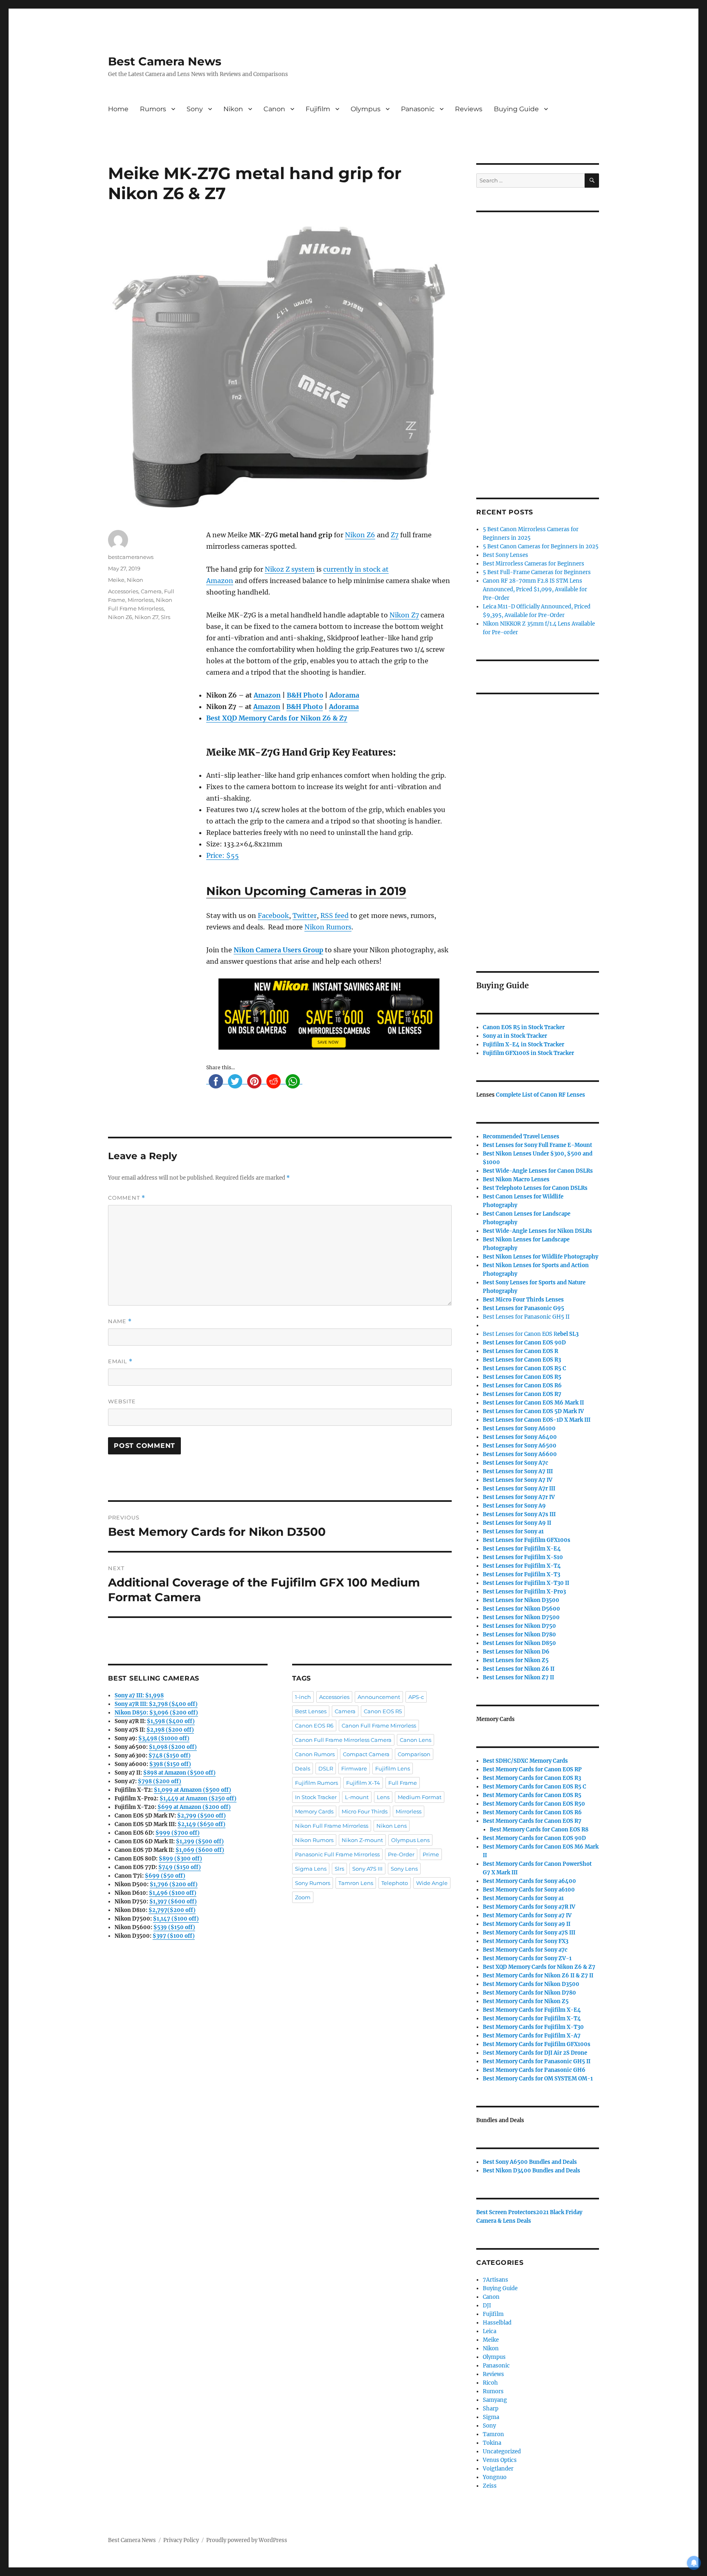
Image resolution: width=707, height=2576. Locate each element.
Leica (490, 2331)
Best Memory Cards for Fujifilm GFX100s (537, 2044)
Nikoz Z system (290, 569)
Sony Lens (404, 1869)
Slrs (165, 617)
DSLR (326, 1768)
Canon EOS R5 (383, 1711)
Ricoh (490, 2383)
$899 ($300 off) (180, 1859)
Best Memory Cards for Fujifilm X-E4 (532, 2010)
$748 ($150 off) (170, 1756)
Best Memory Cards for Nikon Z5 (526, 2001)
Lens (383, 1797)
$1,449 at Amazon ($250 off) (198, 1798)
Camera (151, 591)
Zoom (303, 1897)
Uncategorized (502, 2451)
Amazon (267, 695)
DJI (487, 2306)
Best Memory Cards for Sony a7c (525, 1950)
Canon (274, 109)
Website (122, 1401)
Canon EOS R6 (314, 1726)
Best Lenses (311, 1711)
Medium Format (420, 1797)
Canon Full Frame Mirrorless (379, 1726)
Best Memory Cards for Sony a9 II (527, 1924)
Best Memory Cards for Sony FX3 (526, 1941)
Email (120, 1361)
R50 (534, 1804)
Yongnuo (495, 2477)
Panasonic (418, 109)
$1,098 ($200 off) (173, 1747)
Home (118, 109)
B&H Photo (305, 695)
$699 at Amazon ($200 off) (194, 1807)
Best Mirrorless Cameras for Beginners (534, 564)
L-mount (357, 1797)
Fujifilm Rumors (316, 1783)
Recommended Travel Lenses (521, 1137)
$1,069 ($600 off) (200, 1850)
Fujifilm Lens (393, 1768)
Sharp (491, 2409)
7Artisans (495, 2280)
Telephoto (395, 1883)
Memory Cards (314, 1811)
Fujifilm (318, 109)
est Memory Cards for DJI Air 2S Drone (537, 2053)
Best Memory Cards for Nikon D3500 (531, 1984)
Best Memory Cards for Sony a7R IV (529, 1907)
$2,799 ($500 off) (202, 1816)
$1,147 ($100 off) (176, 1919)
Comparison (414, 1754)
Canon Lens (415, 1740)
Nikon (233, 109)
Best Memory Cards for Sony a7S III (529, 1933)
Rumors (153, 109)
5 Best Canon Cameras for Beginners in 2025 (541, 546)
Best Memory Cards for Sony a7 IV (527, 1915)
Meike (116, 580)
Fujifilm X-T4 (363, 1783)
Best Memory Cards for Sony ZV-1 (527, 1958)
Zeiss (490, 2486)
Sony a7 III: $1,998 (139, 1695)
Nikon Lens (392, 1826)
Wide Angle (432, 1883)
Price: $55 (223, 855)
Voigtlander (498, 2469)
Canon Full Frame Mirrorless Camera (343, 1740)
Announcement (379, 1697)
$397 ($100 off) (174, 1936)
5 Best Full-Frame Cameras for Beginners (537, 572)
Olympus (366, 109)
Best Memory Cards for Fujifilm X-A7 (532, 2036)
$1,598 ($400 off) (171, 1721)
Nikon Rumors (328, 927)
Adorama (344, 695)
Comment (127, 1198)
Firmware (354, 1768)
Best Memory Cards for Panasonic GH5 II (537, 2061)
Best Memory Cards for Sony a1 (523, 1898)
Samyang (495, 2400)
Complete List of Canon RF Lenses (540, 1095)
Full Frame (403, 1783)
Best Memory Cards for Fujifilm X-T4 (532, 2018)
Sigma (491, 2417)
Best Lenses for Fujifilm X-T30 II (526, 1583)
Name (120, 1321)
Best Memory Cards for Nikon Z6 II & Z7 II (538, 1976)
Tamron (493, 2434)
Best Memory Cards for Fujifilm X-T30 (533, 2027)
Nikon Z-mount (362, 1840)
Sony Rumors (313, 1883)
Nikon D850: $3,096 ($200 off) (156, 1713)
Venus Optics (500, 2460)
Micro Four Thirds (365, 1811)
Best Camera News (165, 61)
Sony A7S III (367, 1869)
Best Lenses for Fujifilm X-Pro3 (524, 1592)
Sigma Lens (311, 1869)
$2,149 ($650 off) (202, 1824)
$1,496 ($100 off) (173, 1893)
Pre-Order (401, 1854)
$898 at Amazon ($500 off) (179, 1773)
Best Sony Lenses (505, 555)
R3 (522, 1360)
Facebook (273, 916)
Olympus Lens (410, 1840)
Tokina (492, 2443)
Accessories (123, 591)
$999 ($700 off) (178, 1833)
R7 (532, 1821)
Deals (303, 1768)
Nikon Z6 (360, 535)
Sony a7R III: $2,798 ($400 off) (156, 1704)
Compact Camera (366, 1754)
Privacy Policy (181, 2540)
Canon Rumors (315, 1754)
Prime (431, 1854)
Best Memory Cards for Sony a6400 (529, 1881)
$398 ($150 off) (170, 1764)
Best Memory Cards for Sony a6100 (529, 1890)
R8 (539, 1830)
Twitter (305, 916)
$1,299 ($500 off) (200, 1841)
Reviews (469, 109)
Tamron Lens (356, 1883)
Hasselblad (497, 2323)
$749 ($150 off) (180, 1867)
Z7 (395, 535)
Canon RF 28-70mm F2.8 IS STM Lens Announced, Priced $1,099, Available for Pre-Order (535, 589)
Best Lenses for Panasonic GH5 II (526, 1317)
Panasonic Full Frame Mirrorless (337, 1854)
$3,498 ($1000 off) (164, 1738)
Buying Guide (516, 109)
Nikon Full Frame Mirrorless (332, 1826)
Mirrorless (141, 600)
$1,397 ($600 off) (173, 1902)
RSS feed (334, 916)
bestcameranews (131, 557)
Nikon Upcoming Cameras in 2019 (306, 891)
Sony (195, 109)
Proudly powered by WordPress (247, 2540)
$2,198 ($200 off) (170, 1730)
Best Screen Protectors (506, 2212)
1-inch (303, 1697)
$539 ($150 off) (174, 1927)
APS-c (416, 1697)
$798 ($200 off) (160, 1781)
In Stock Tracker (316, 1797)
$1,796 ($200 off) (174, 1884)
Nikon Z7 (404, 615)
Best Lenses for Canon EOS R (520, 1334)
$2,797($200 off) (172, 1910)
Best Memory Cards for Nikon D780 (529, 1993)
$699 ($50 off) (165, 1876)
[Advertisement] (539, 344)
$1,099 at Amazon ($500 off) (193, 1790)
